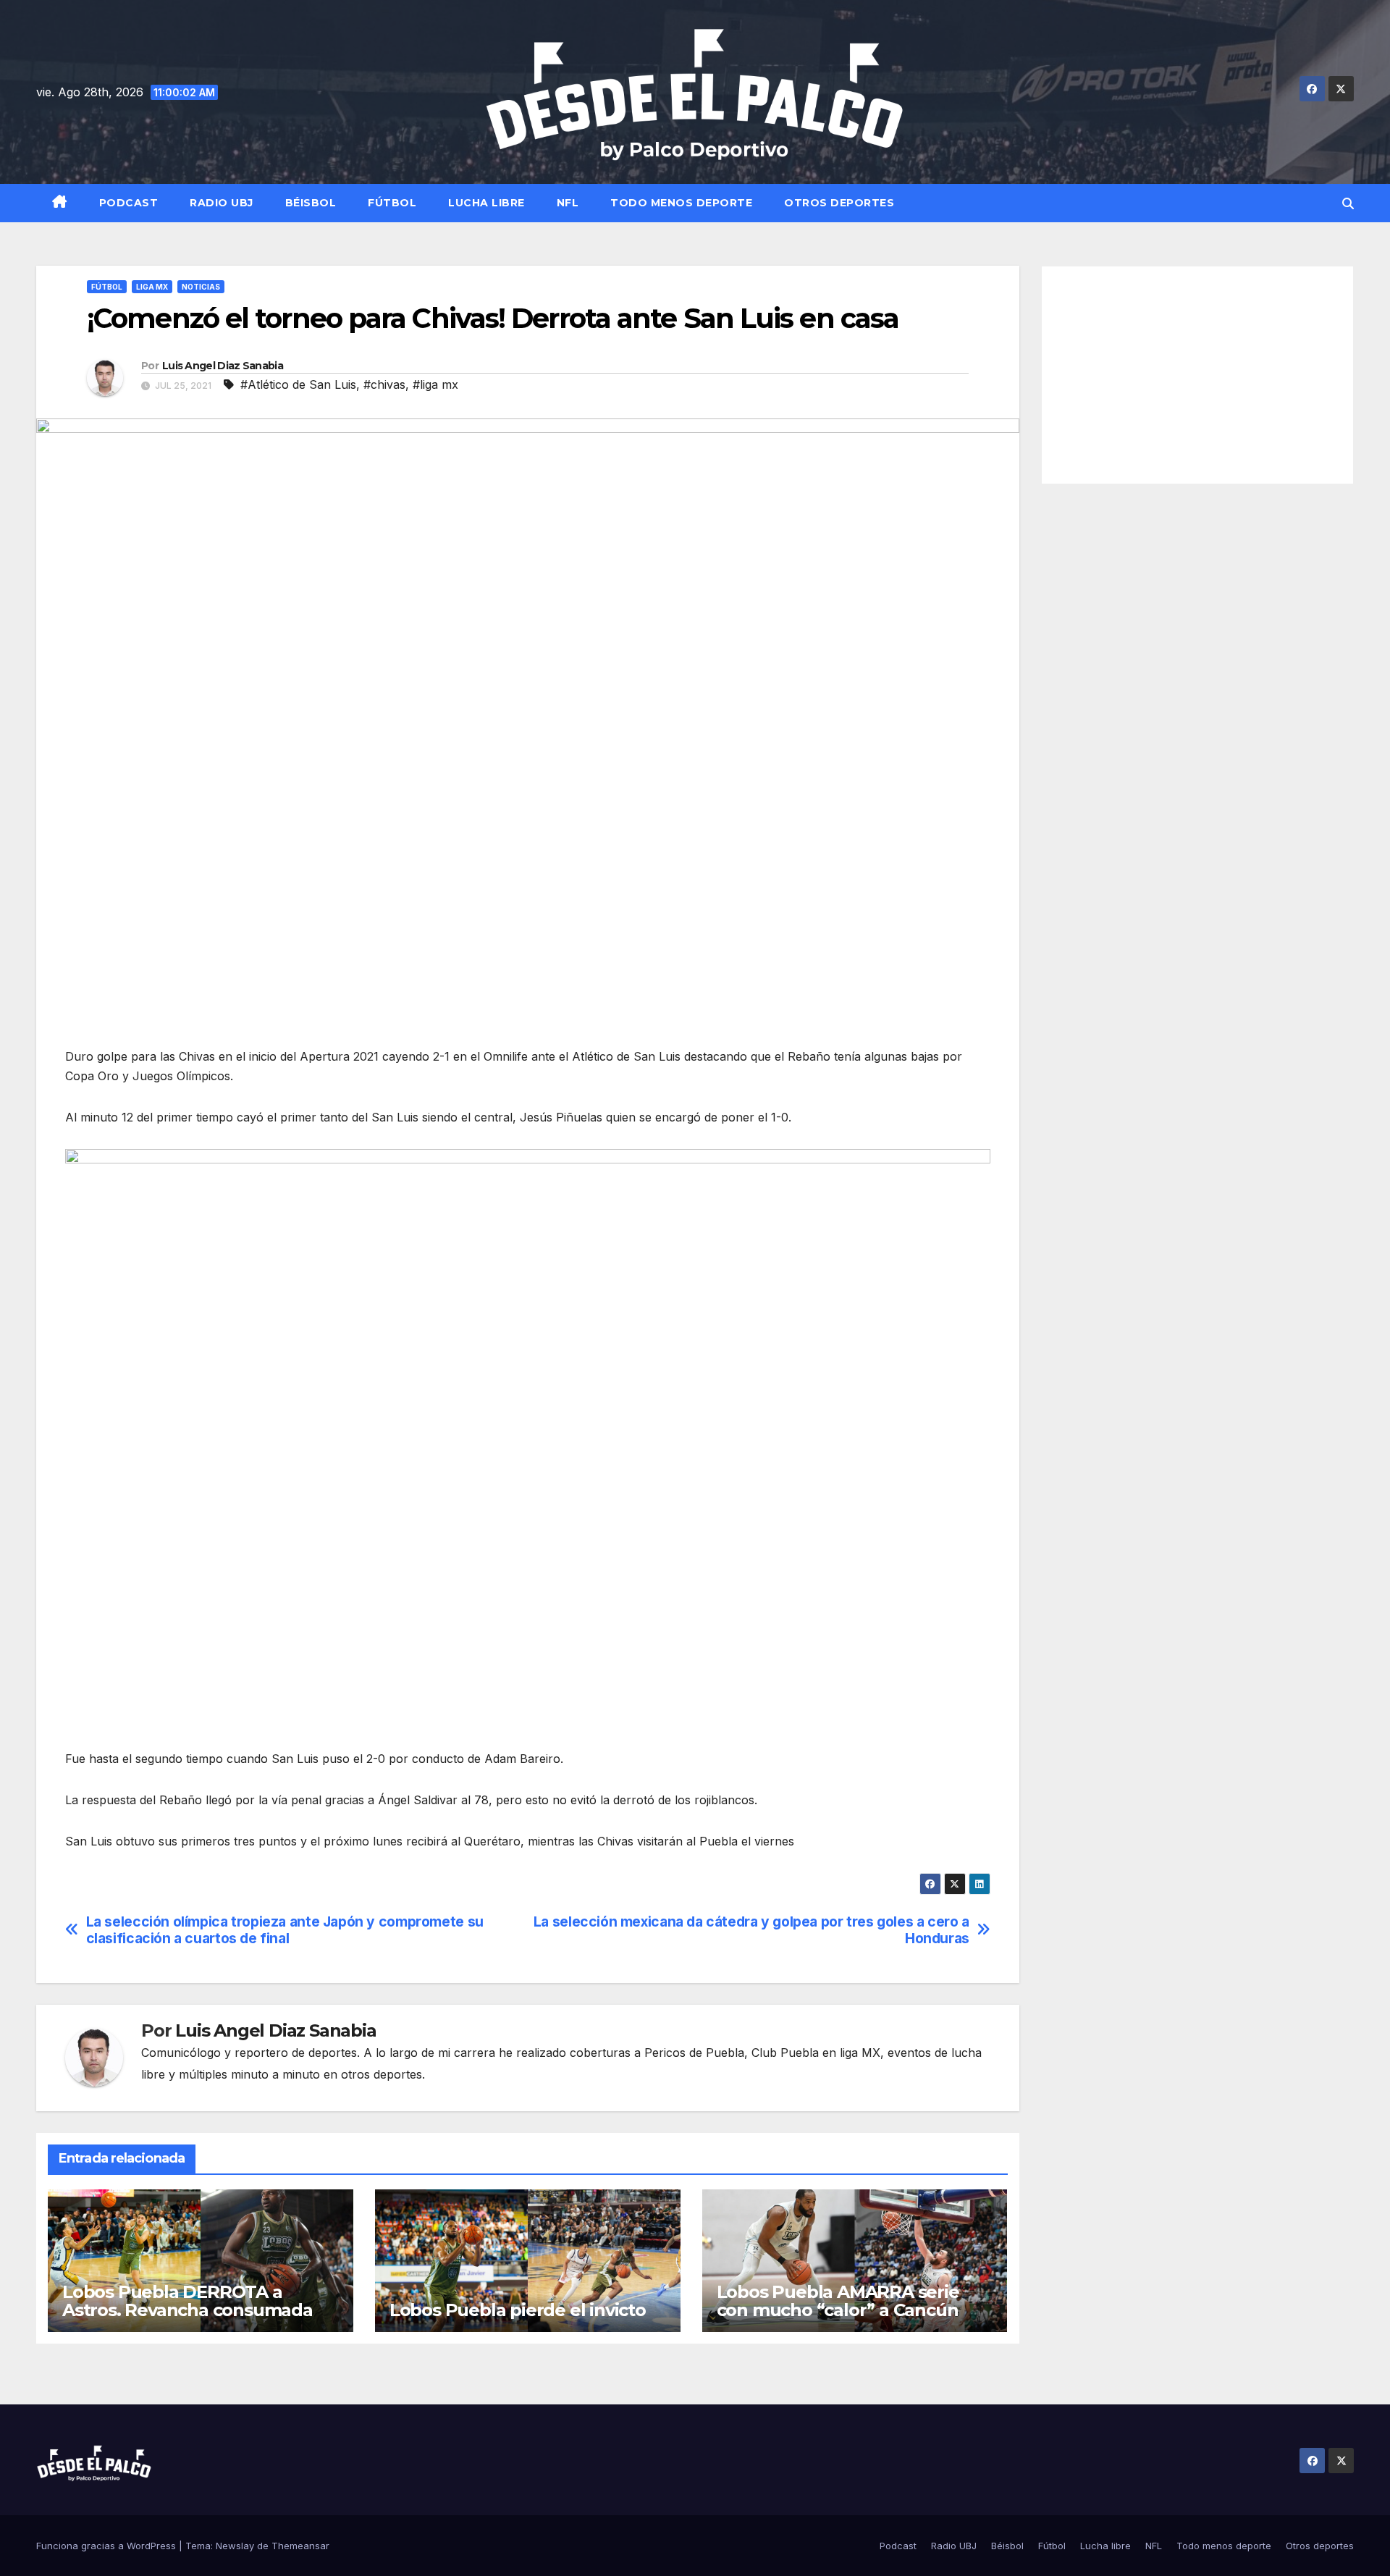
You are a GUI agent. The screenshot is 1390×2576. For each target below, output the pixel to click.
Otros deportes (839, 203)
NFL (568, 203)
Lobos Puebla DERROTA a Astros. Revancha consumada (188, 2301)
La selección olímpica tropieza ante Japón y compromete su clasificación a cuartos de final (285, 1930)
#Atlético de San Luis (298, 384)
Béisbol (311, 203)
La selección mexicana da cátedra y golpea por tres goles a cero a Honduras (751, 1930)
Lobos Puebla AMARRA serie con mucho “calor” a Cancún (838, 2301)
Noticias (201, 287)
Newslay (235, 2546)
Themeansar (300, 2546)
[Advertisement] (1198, 375)
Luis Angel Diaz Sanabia (223, 366)
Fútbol (392, 203)
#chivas (384, 384)
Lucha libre (486, 203)
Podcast (129, 203)
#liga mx (435, 384)
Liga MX (152, 287)
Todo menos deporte (681, 203)
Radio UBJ (222, 203)
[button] (1348, 203)
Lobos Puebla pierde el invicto (518, 2310)
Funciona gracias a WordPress (108, 2546)
